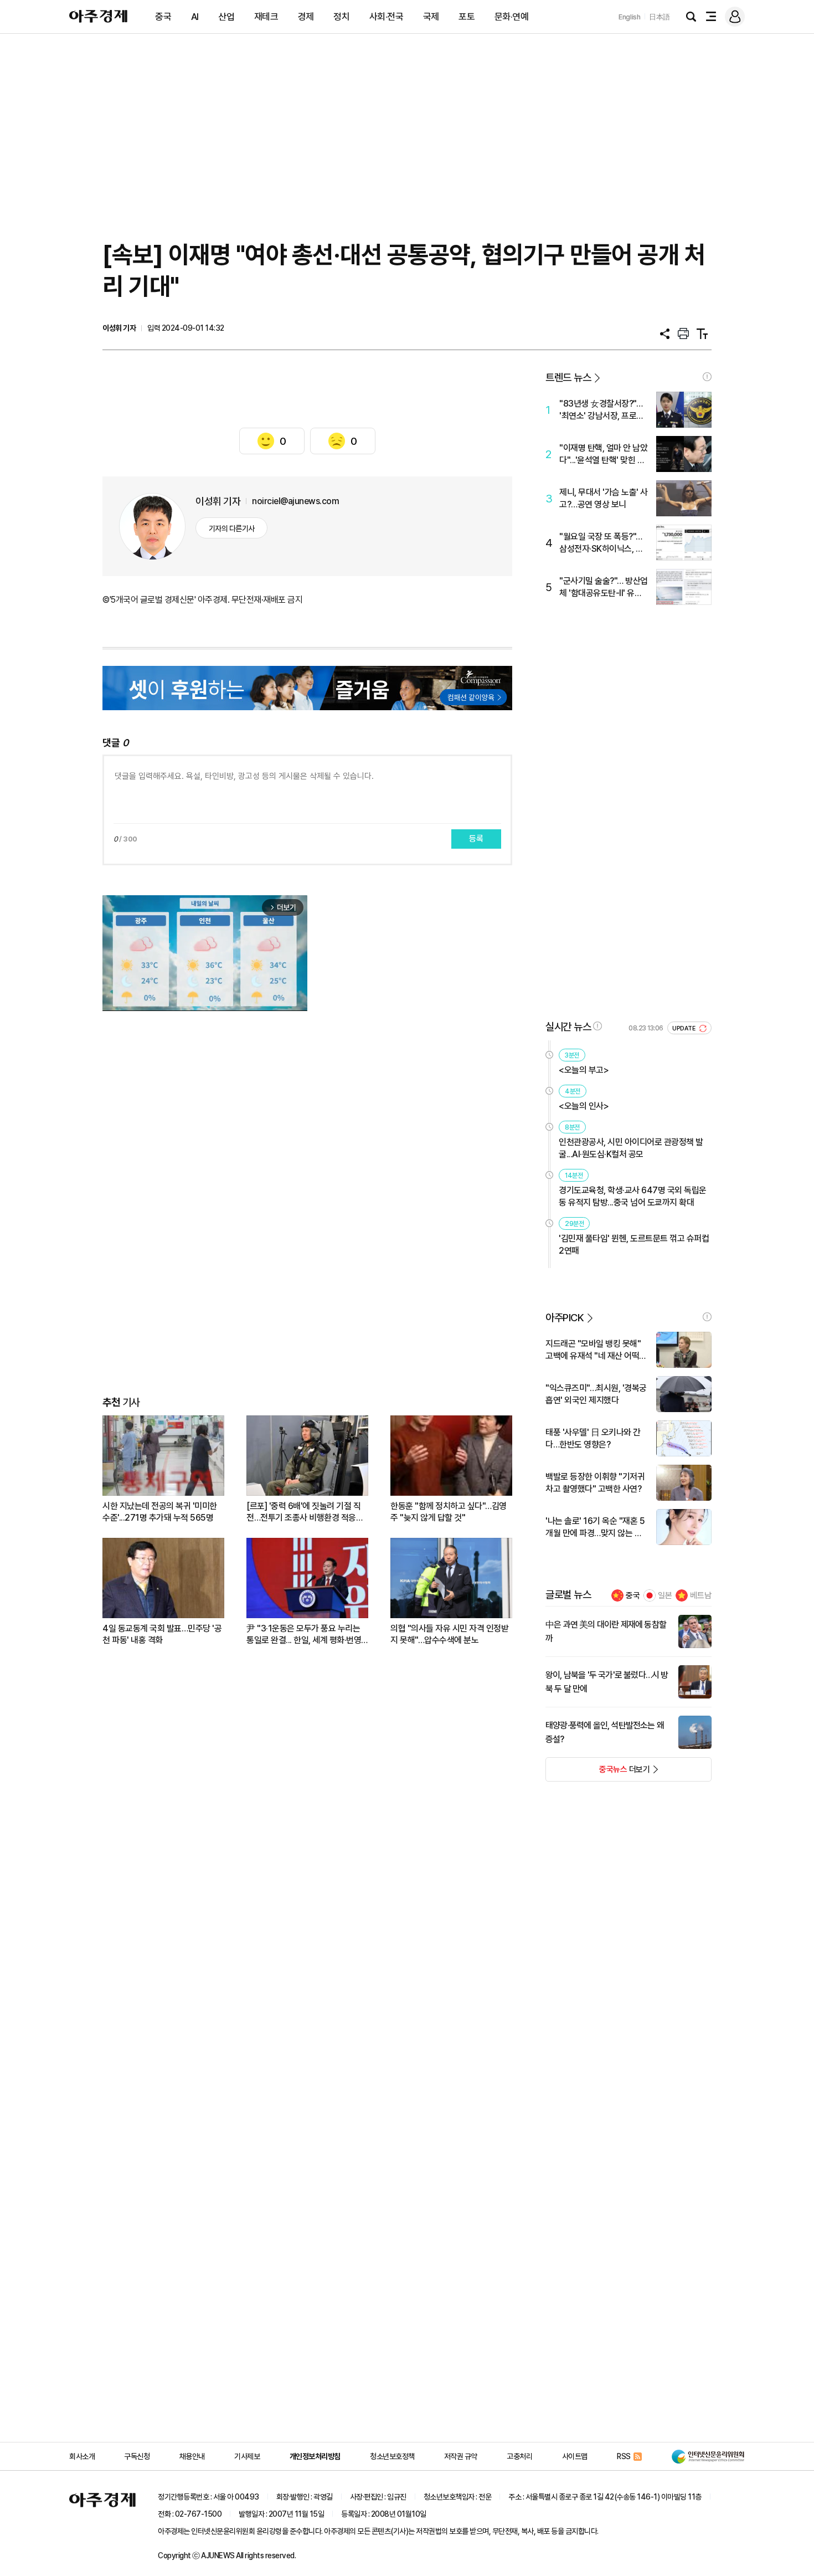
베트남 (701, 1595)
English (630, 17)
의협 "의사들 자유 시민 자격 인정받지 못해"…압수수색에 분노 (449, 1634)
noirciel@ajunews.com (295, 501)
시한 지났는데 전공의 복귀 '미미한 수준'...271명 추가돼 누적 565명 (160, 1512)
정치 (341, 17)
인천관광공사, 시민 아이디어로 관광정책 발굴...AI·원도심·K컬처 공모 (631, 1148)
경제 (306, 17)
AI (195, 17)
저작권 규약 (461, 2456)
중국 (163, 17)
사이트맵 (575, 2456)
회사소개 (82, 2456)
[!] (707, 377)
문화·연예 (512, 17)
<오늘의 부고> (584, 1070)
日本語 (660, 17)
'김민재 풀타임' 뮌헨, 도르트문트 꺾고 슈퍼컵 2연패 (634, 1245)
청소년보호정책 (392, 2456)
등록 (476, 839)
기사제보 (247, 2456)
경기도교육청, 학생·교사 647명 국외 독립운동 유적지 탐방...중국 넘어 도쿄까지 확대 (633, 1196)
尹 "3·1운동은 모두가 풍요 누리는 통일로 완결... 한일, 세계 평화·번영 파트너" (304, 1635)
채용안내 (192, 2456)
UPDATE (685, 1028)
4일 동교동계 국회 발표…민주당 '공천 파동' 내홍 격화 (162, 1634)
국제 (431, 17)
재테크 (266, 17)
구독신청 (137, 2456)
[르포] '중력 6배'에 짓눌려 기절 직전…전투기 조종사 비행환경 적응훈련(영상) (305, 1512)
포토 (467, 17)
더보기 (598, 1773)
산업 (226, 17)
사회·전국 (387, 17)
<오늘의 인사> (584, 1106)
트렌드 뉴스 (568, 378)
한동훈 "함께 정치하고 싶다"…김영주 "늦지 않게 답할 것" (449, 1512)
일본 (665, 1595)
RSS (624, 2456)
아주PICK (565, 1318)
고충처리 (519, 2456)
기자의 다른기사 (232, 528)
